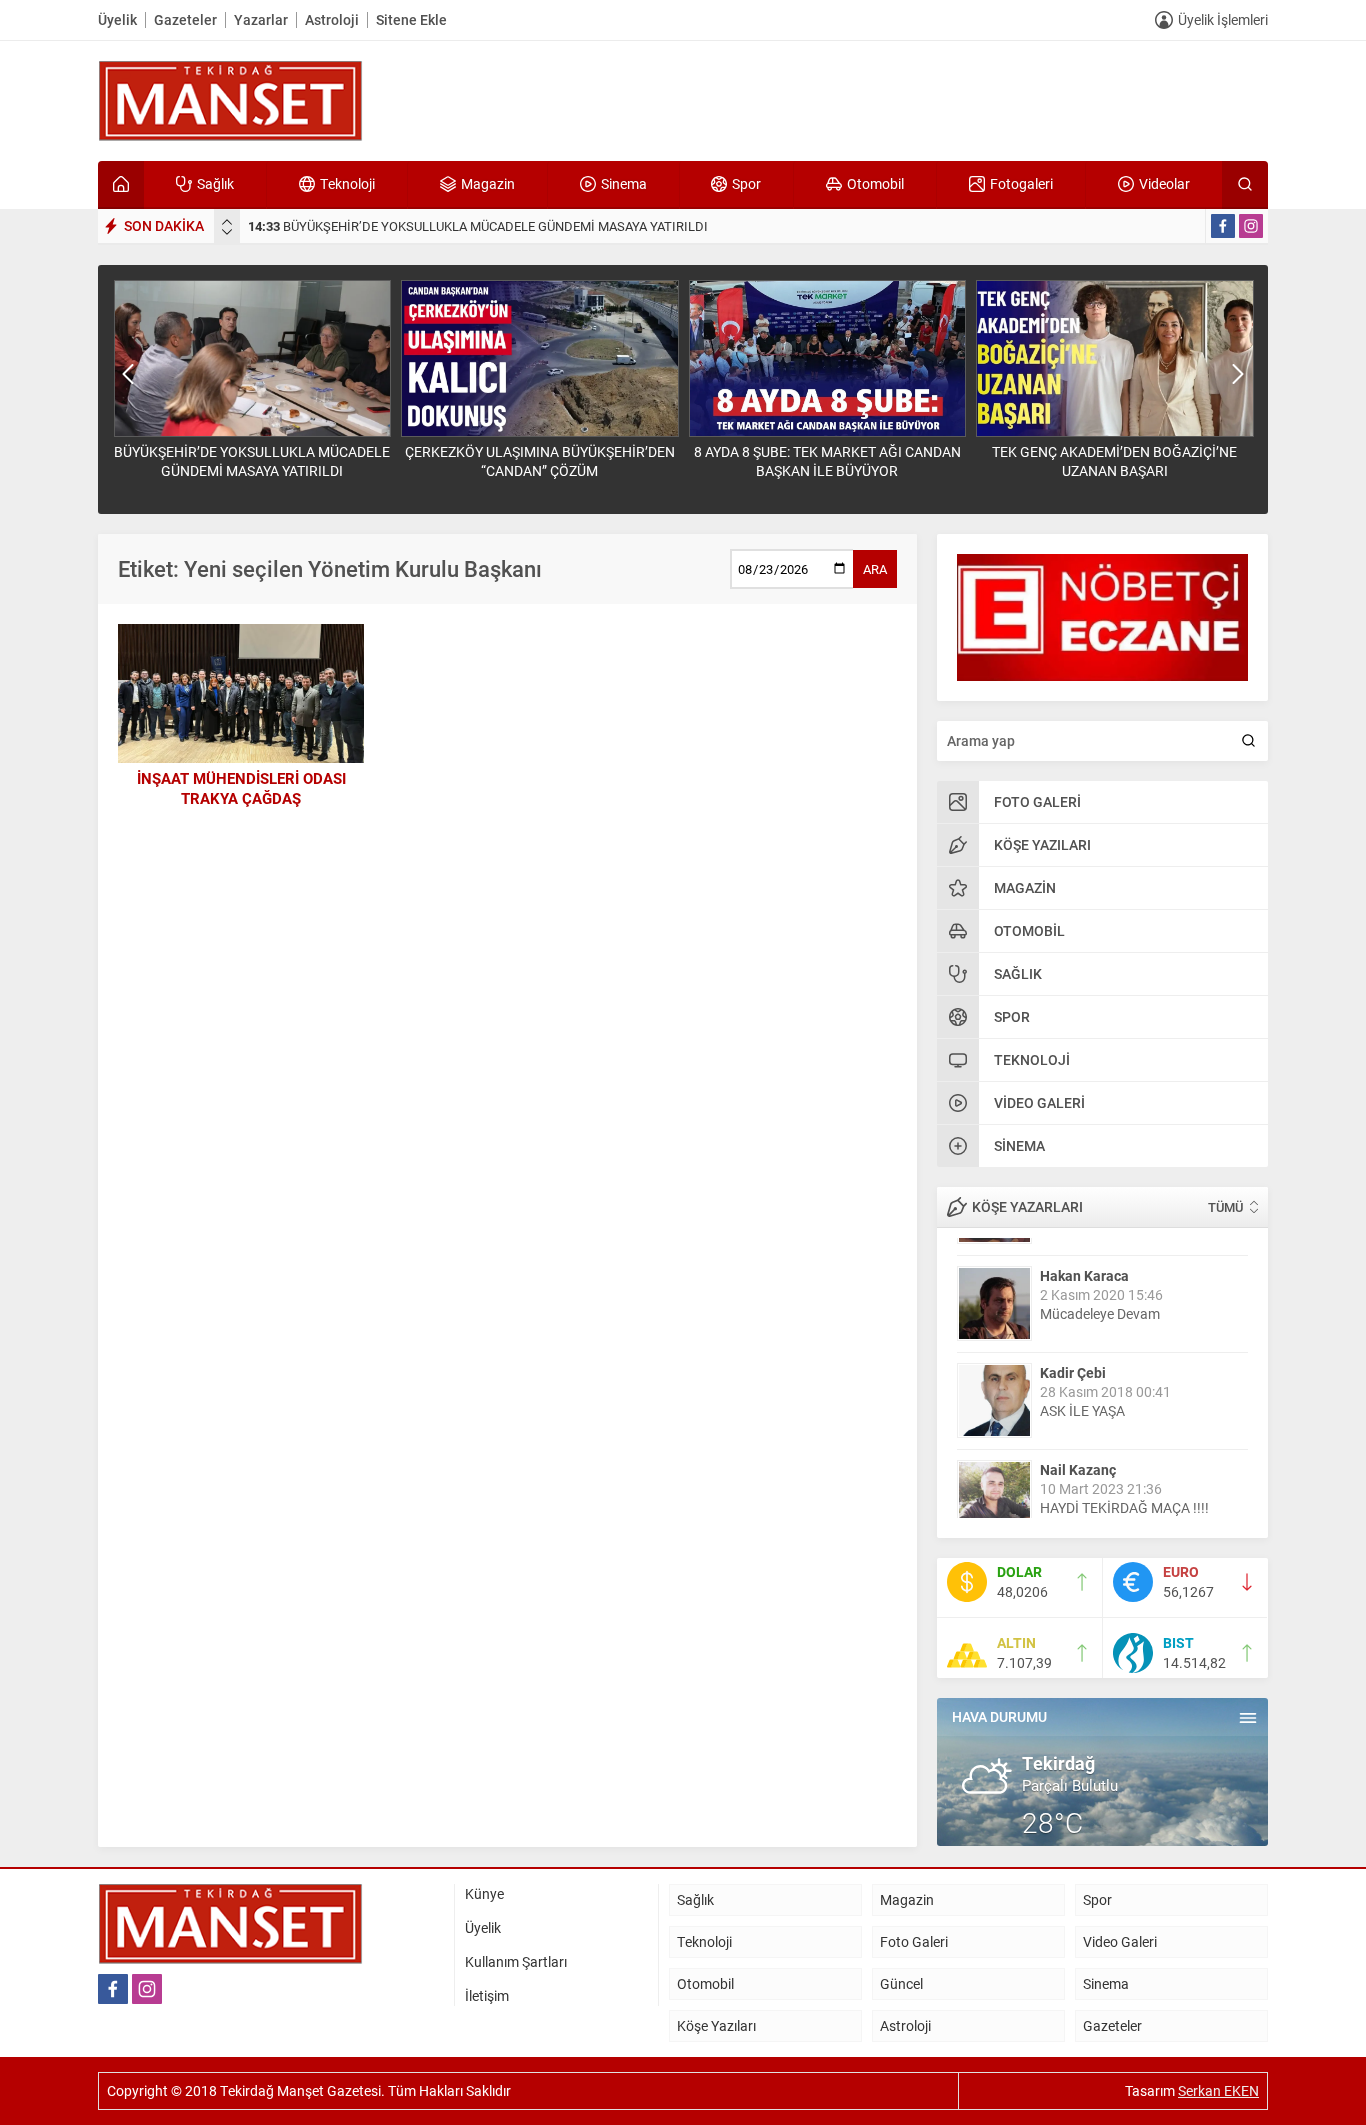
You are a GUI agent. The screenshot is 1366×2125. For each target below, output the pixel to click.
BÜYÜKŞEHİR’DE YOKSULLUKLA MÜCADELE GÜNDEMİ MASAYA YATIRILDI (478, 226)
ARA (875, 569)
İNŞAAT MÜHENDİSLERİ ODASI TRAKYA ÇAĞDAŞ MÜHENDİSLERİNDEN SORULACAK (241, 798)
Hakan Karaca (1084, 1257)
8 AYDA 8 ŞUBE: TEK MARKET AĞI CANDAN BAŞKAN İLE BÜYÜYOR (827, 461)
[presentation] (227, 222)
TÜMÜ (1225, 1207)
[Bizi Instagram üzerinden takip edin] (1251, 226)
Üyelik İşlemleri (1223, 19)
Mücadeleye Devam (1100, 1295)
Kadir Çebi (1073, 1354)
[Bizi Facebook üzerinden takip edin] (1223, 226)
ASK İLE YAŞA (1082, 1392)
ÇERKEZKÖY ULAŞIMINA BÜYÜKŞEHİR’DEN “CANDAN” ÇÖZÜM (540, 461)
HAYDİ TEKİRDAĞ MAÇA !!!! (1124, 1489)
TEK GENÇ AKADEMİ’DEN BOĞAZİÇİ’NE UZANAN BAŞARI (1114, 461)
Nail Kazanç (1078, 1451)
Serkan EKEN (1218, 2090)
